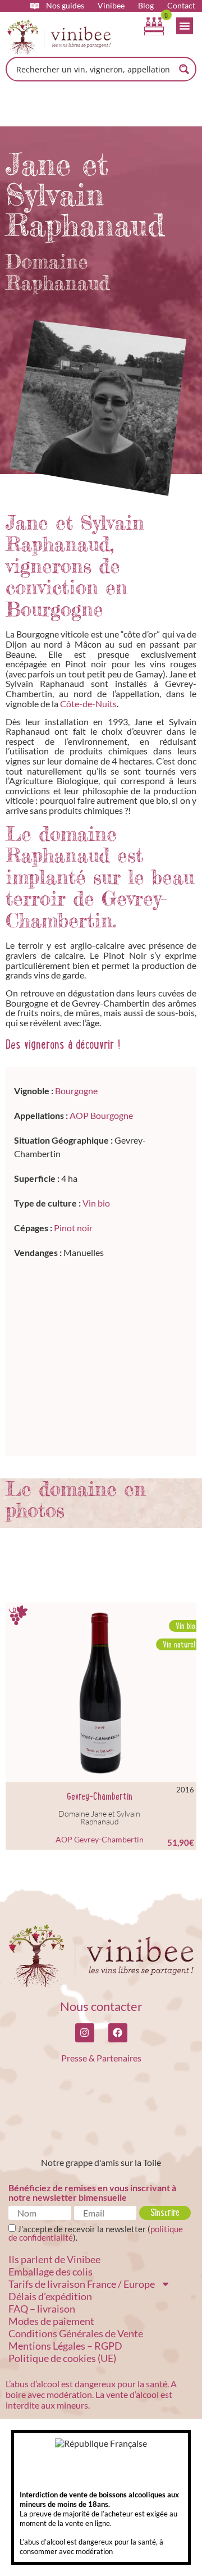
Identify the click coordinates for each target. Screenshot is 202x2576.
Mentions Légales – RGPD (65, 2346)
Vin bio (96, 1203)
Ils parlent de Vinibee (54, 2259)
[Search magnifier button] (184, 69)
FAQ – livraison (42, 2309)
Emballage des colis (50, 2272)
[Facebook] (118, 2033)
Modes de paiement (51, 2321)
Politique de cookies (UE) (62, 2358)
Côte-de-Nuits (88, 704)
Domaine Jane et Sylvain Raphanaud (99, 1817)
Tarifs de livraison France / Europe (82, 2284)
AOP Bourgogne (101, 1115)
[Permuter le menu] (185, 26)
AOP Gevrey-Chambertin (100, 1839)
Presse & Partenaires (101, 2058)
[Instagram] (85, 2033)
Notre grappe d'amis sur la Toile (101, 2162)
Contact (181, 6)
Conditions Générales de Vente (76, 2333)
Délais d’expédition (50, 2296)
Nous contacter (101, 2006)
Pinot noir (73, 1228)
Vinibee (111, 6)
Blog (146, 6)
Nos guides (65, 6)
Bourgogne (76, 1091)
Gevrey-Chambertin (100, 1796)
